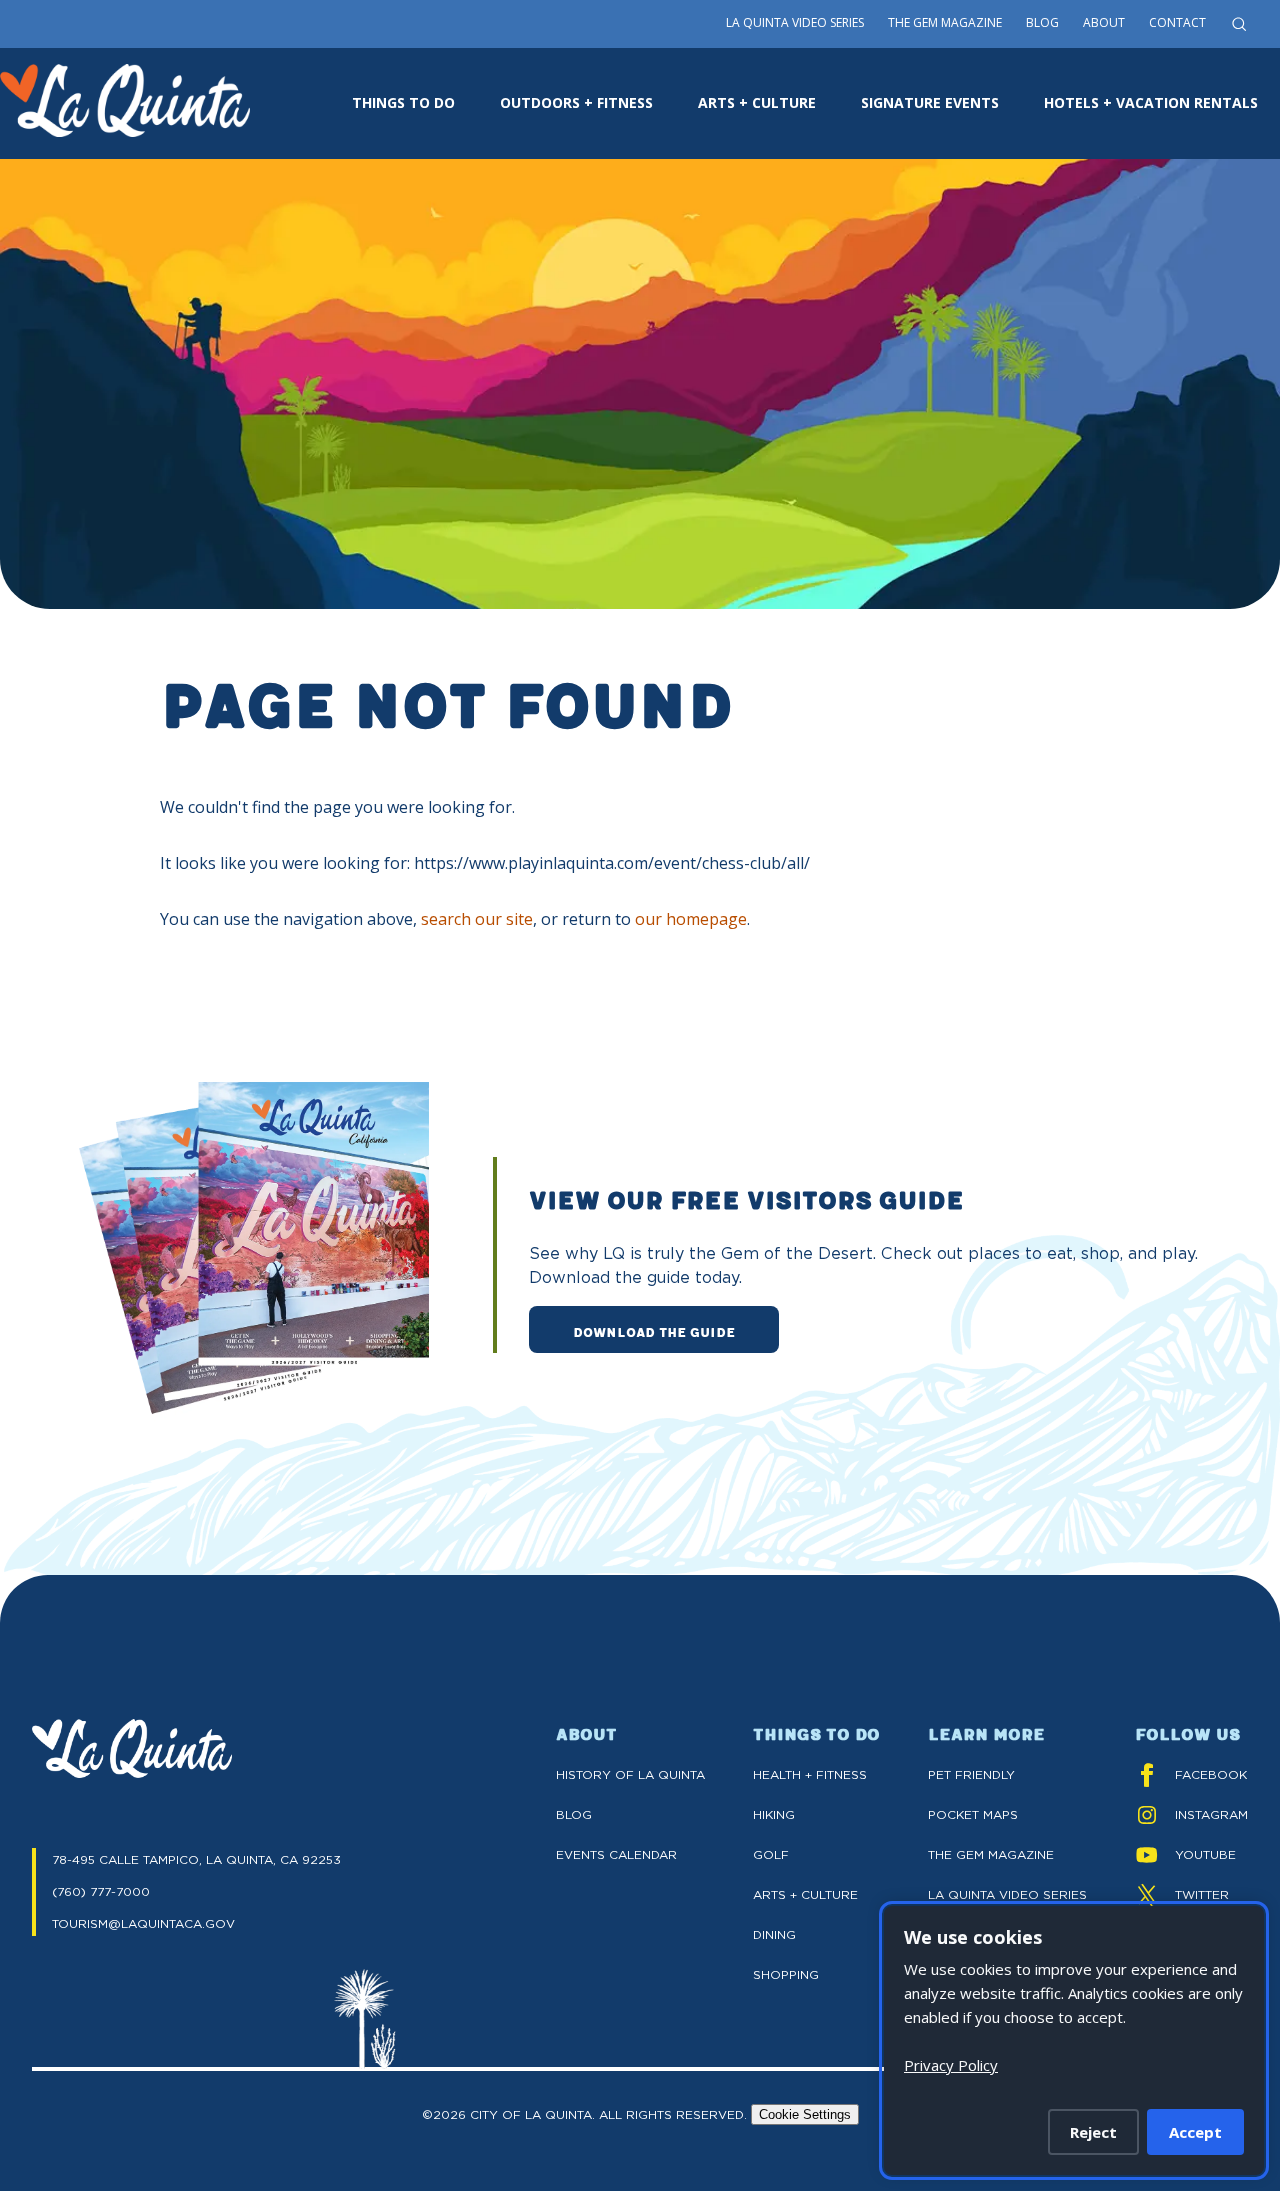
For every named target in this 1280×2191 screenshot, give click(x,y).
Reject (1093, 2132)
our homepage (691, 919)
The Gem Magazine (945, 22)
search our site (477, 919)
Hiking (774, 1814)
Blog (1042, 22)
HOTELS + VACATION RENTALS (1151, 102)
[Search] (1239, 24)
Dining (774, 1934)
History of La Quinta (630, 1774)
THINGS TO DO (403, 102)
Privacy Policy (951, 2065)
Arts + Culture (805, 1894)
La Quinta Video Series (795, 22)
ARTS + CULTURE (757, 102)
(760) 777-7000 (101, 1891)
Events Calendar (616, 1854)
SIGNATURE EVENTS (930, 102)
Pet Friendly (971, 1774)
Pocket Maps (973, 1814)
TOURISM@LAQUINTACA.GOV (143, 1923)
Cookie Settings (805, 2114)
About (1104, 22)
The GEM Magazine (991, 1854)
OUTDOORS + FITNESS (576, 102)
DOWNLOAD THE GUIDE (654, 1331)
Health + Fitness (810, 1774)
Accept (1195, 2132)
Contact (1177, 22)
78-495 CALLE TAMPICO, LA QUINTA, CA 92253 (196, 1859)
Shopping (786, 1974)
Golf (771, 1854)
